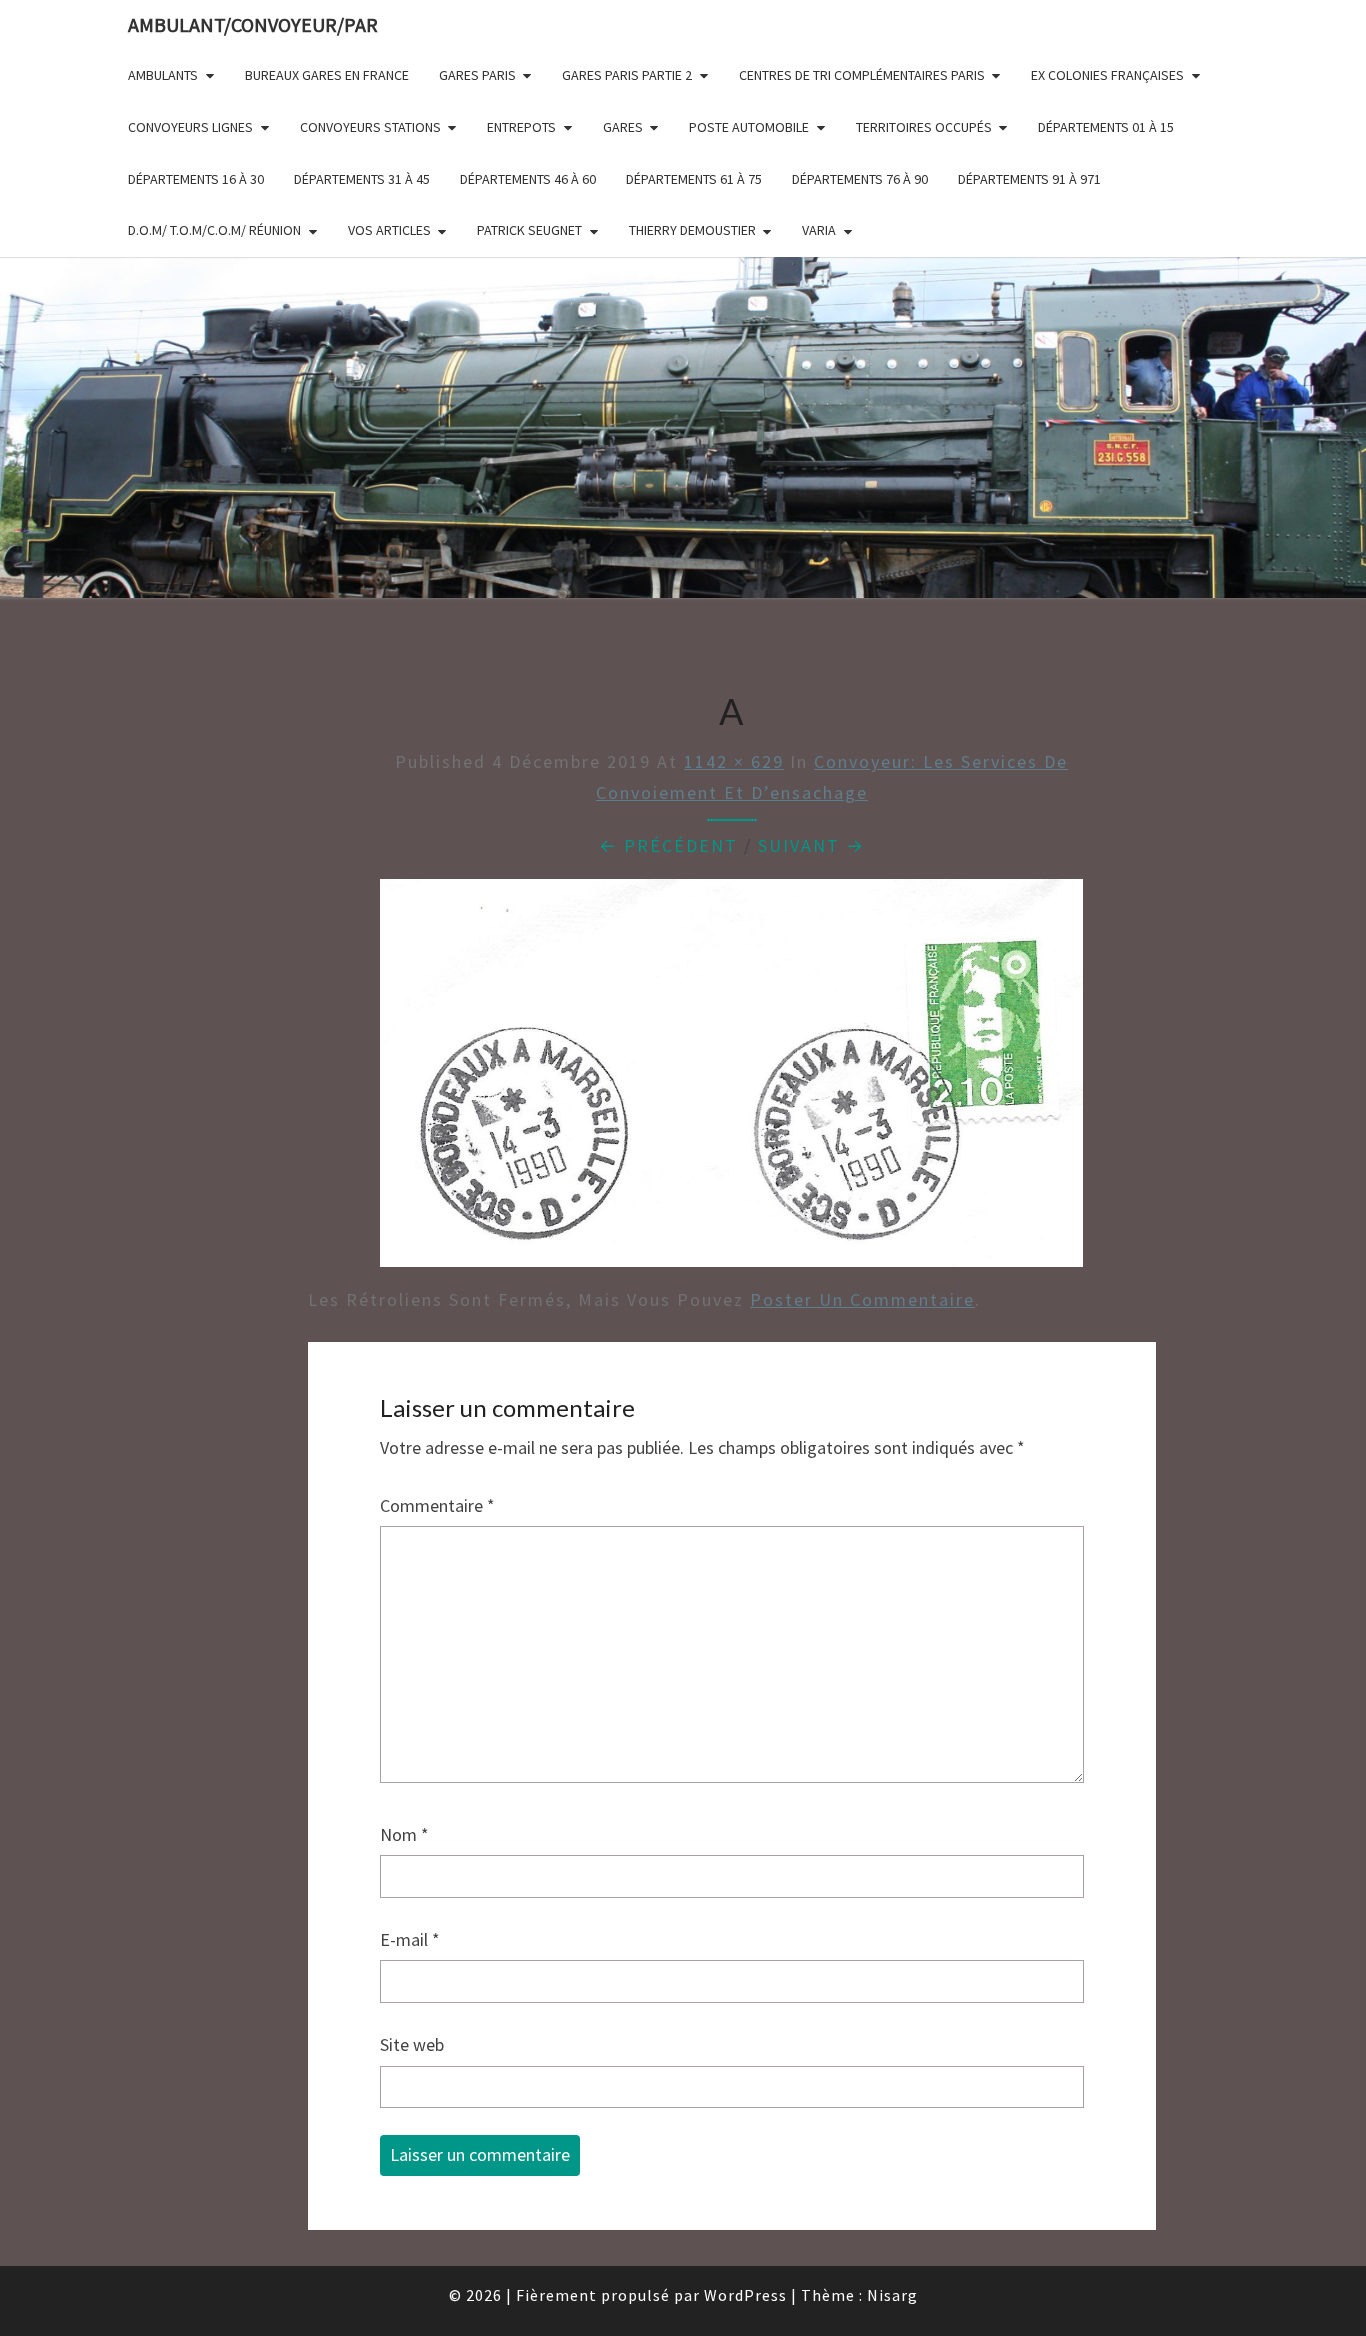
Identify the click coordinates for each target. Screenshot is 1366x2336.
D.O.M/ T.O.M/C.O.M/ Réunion (214, 230)
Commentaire (437, 1505)
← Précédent (668, 845)
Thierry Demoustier (692, 230)
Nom (404, 1834)
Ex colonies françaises (1107, 75)
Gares (623, 127)
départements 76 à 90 (860, 179)
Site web (412, 2044)
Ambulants (163, 75)
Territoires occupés (924, 127)
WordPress (745, 2295)
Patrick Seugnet (529, 230)
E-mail (410, 1939)
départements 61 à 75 (694, 179)
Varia (819, 230)
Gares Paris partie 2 (627, 75)
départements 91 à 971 (1029, 179)
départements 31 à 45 (362, 179)
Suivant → (811, 845)
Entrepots (521, 127)
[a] (731, 1079)
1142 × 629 (734, 761)
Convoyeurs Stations (370, 127)
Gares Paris (477, 75)
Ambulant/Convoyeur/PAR (253, 24)
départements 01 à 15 (1106, 127)
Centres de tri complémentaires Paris (862, 75)
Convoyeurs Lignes (190, 127)
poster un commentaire (862, 1299)
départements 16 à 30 (196, 179)
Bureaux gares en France (327, 75)
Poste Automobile (749, 127)
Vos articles (389, 230)
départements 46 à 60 (528, 179)
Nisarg (892, 2295)
